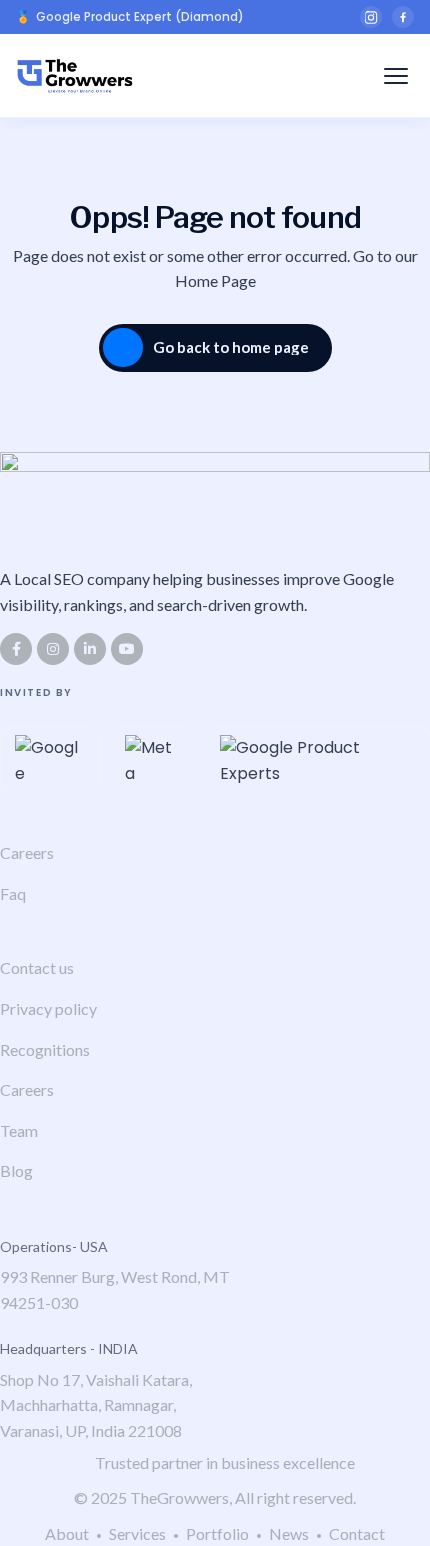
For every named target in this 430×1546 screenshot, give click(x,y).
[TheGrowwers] (75, 76)
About (67, 1533)
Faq (13, 893)
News (289, 1533)
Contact (357, 1533)
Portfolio (217, 1533)
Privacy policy (48, 1008)
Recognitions (45, 1049)
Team (19, 1130)
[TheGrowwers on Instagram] (371, 17)
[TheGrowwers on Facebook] (403, 17)
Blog (16, 1170)
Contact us (37, 967)
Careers (27, 852)
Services (137, 1533)
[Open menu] (396, 76)
